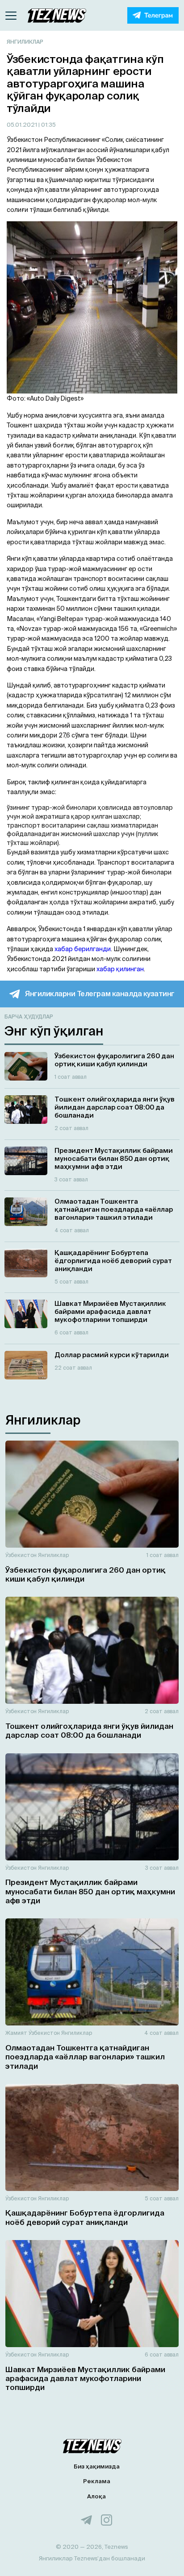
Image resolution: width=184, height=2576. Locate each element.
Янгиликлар (25, 42)
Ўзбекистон (21, 1555)
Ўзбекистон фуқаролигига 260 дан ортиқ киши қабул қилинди (86, 1574)
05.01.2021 (23, 125)
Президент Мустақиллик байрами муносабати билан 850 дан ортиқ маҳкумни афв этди (90, 1891)
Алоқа (96, 2496)
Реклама (97, 2481)
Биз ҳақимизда (97, 2466)
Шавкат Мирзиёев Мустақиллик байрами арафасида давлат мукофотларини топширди (85, 2378)
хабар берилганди (83, 949)
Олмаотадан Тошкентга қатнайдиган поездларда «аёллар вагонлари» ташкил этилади (85, 2057)
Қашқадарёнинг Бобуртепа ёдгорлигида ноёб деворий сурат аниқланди (85, 2217)
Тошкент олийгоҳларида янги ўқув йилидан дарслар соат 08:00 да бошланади (89, 1730)
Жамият (16, 2033)
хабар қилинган (120, 969)
